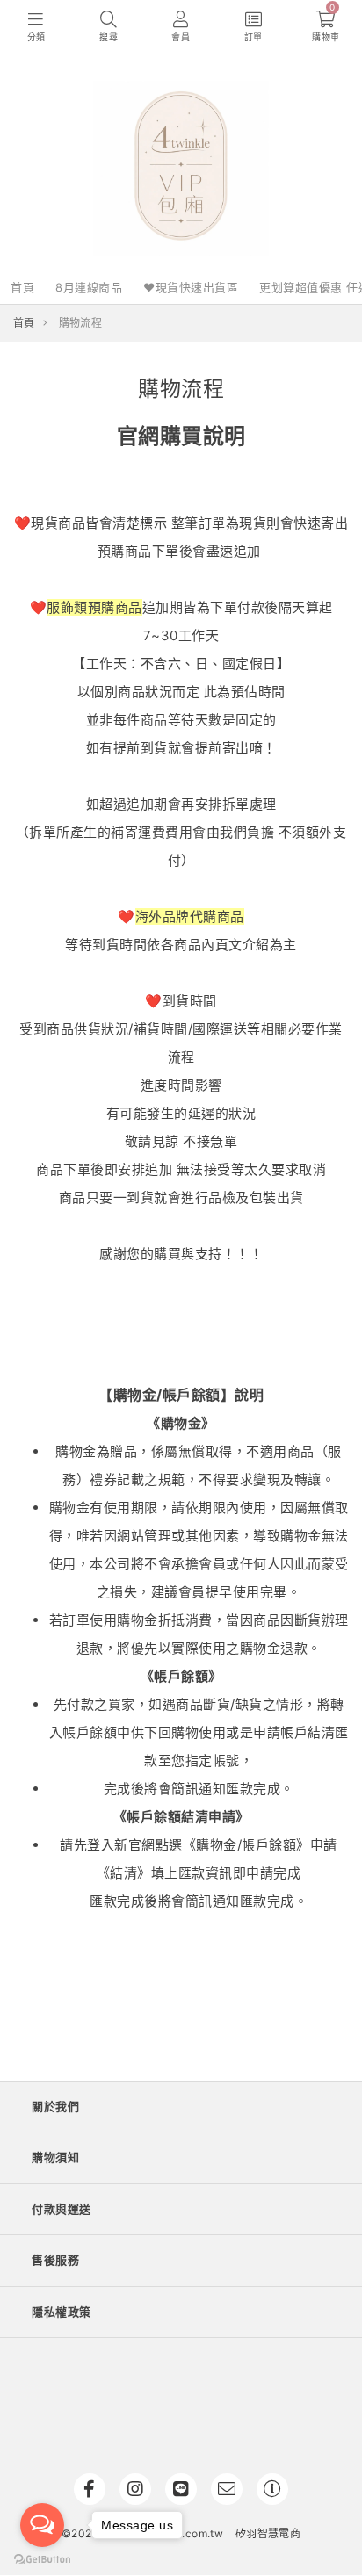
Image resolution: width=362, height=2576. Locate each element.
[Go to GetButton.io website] (42, 2558)
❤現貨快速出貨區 (191, 287)
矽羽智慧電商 (268, 2533)
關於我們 (55, 2106)
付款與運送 (62, 2209)
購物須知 (55, 2157)
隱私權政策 (62, 2312)
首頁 (22, 287)
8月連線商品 (89, 287)
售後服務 (55, 2260)
